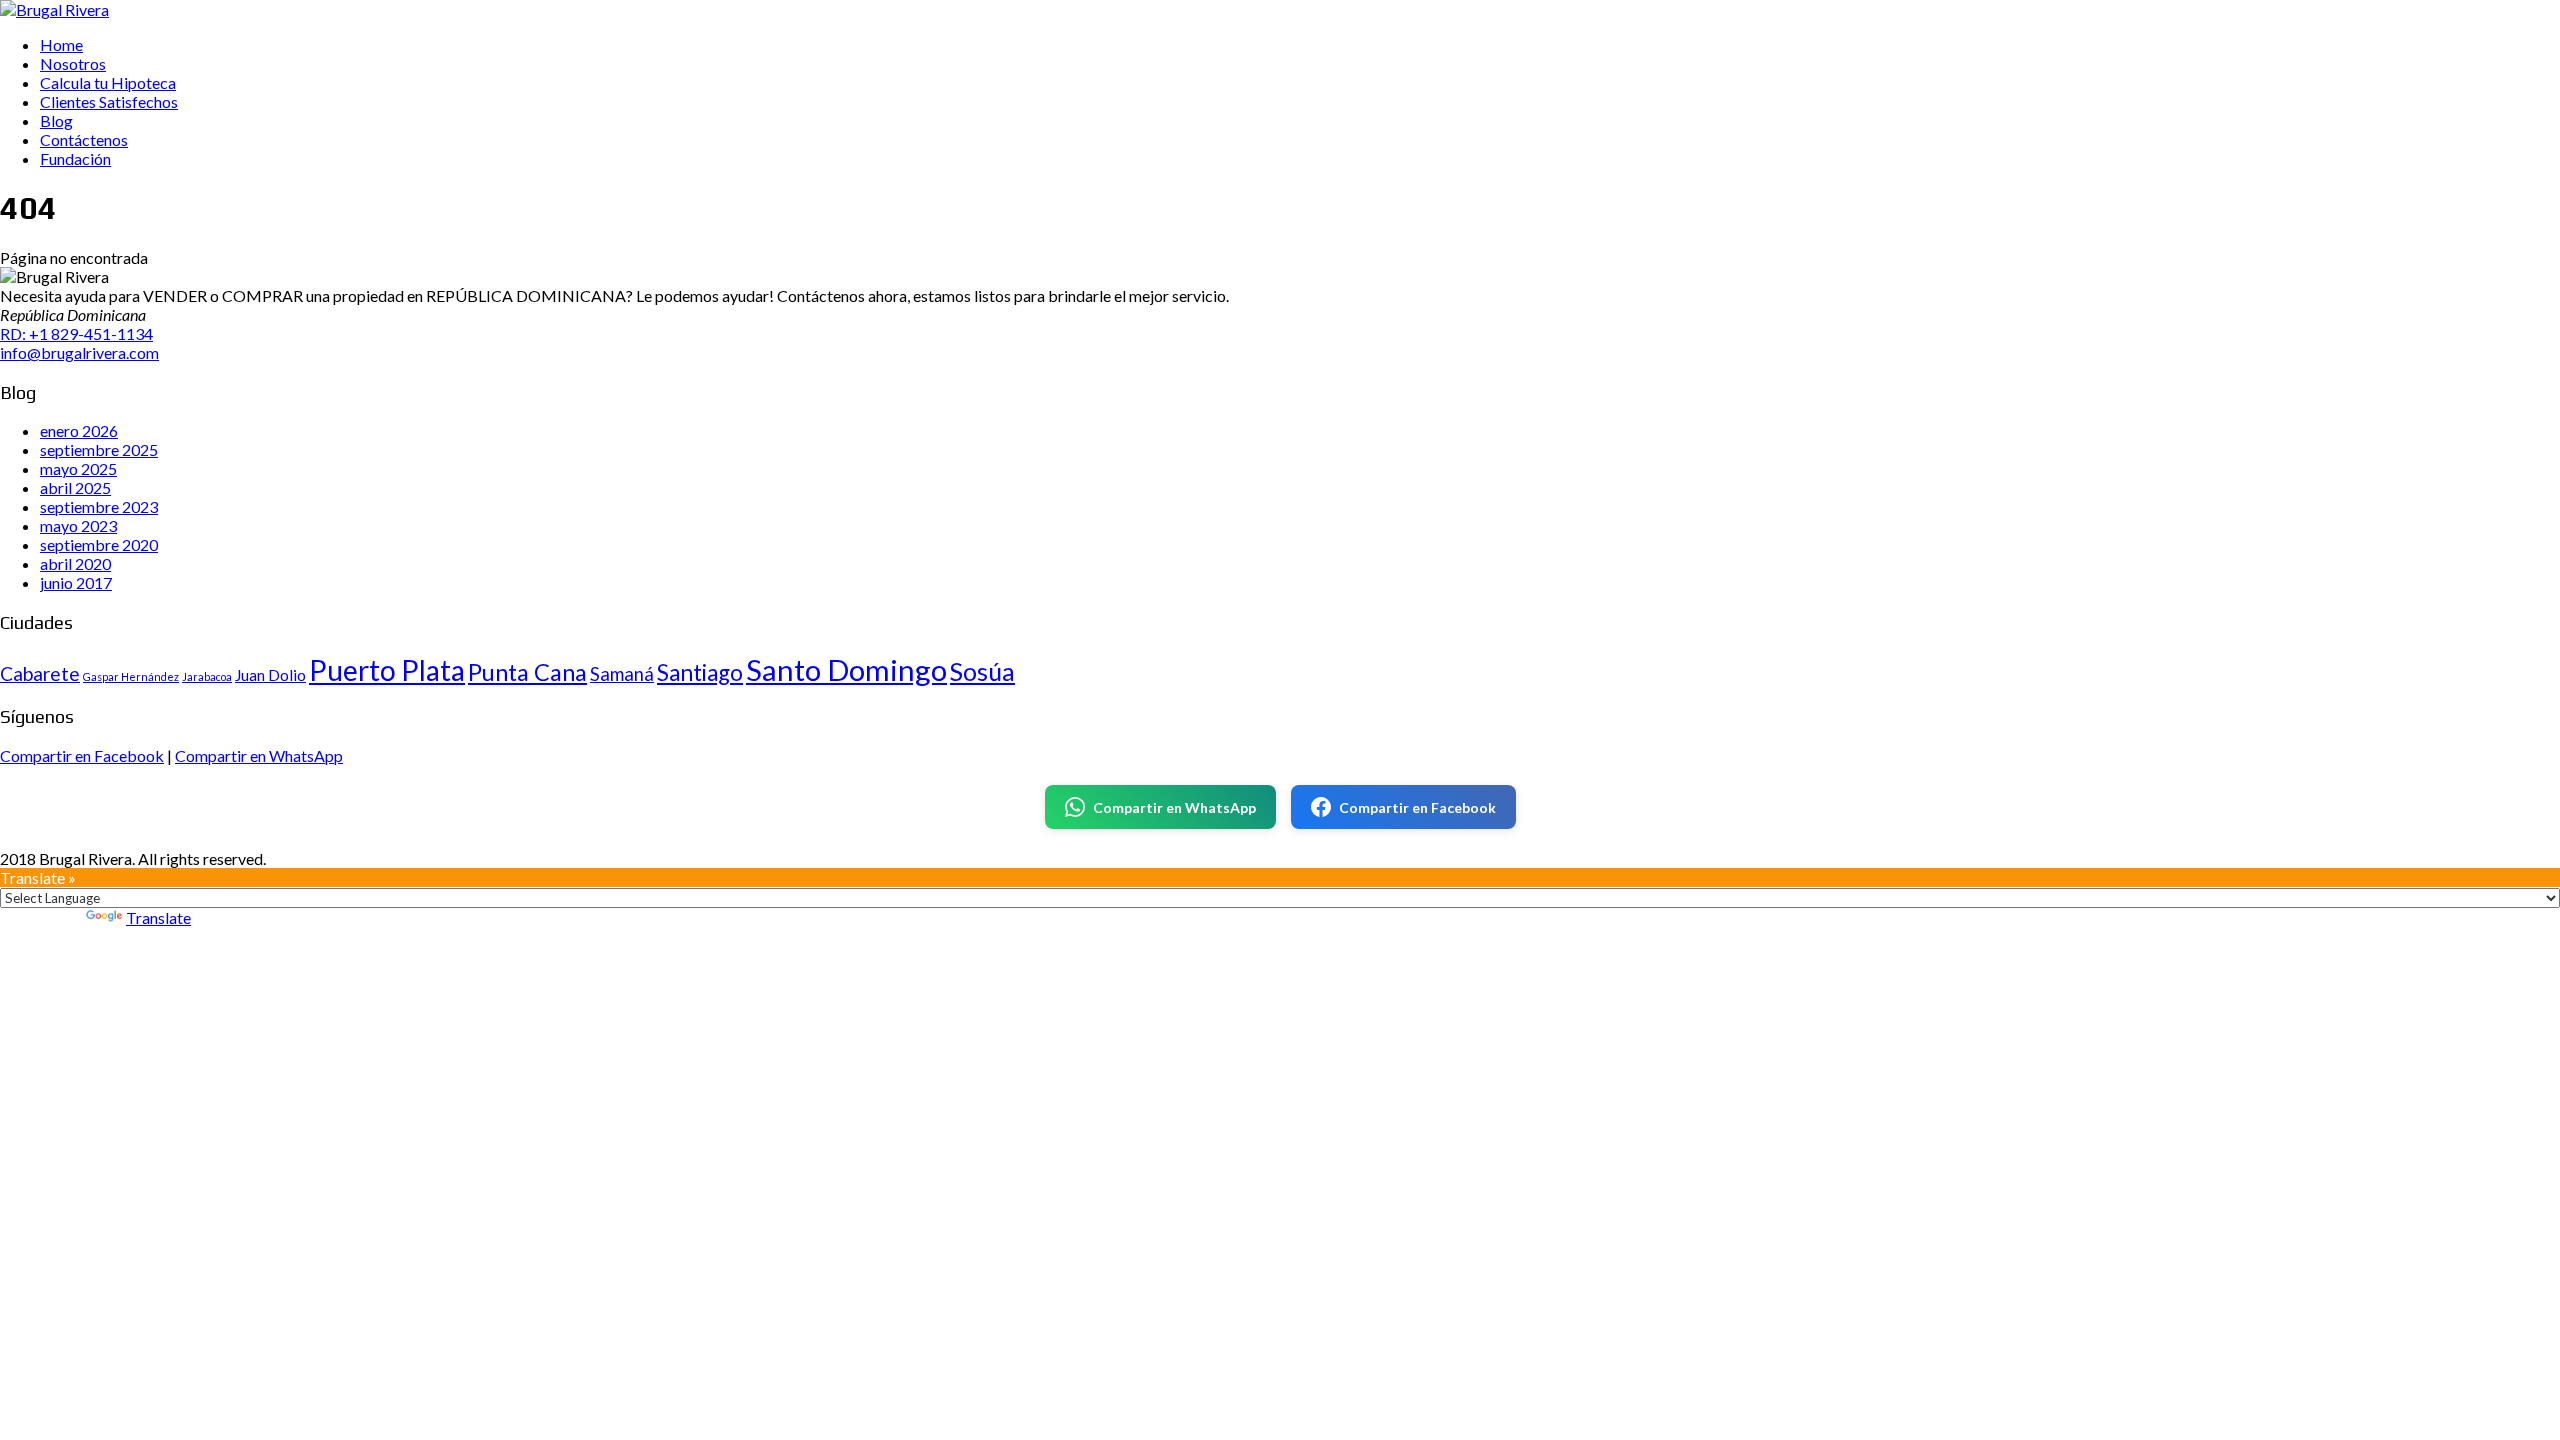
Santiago (700, 672)
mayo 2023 (78, 525)
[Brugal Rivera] (54, 9)
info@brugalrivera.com (79, 352)
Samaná (622, 674)
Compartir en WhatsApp (259, 755)
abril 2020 (75, 563)
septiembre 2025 (99, 449)
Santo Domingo (846, 669)
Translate (158, 917)
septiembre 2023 (99, 506)
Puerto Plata (387, 670)
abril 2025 (75, 487)
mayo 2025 (78, 468)
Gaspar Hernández (131, 676)
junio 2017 (76, 582)
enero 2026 (79, 430)
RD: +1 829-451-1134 (76, 333)
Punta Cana (527, 672)
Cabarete (40, 673)
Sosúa (982, 671)
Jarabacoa (207, 676)
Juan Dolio (270, 675)
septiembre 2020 (99, 544)
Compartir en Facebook (82, 755)
